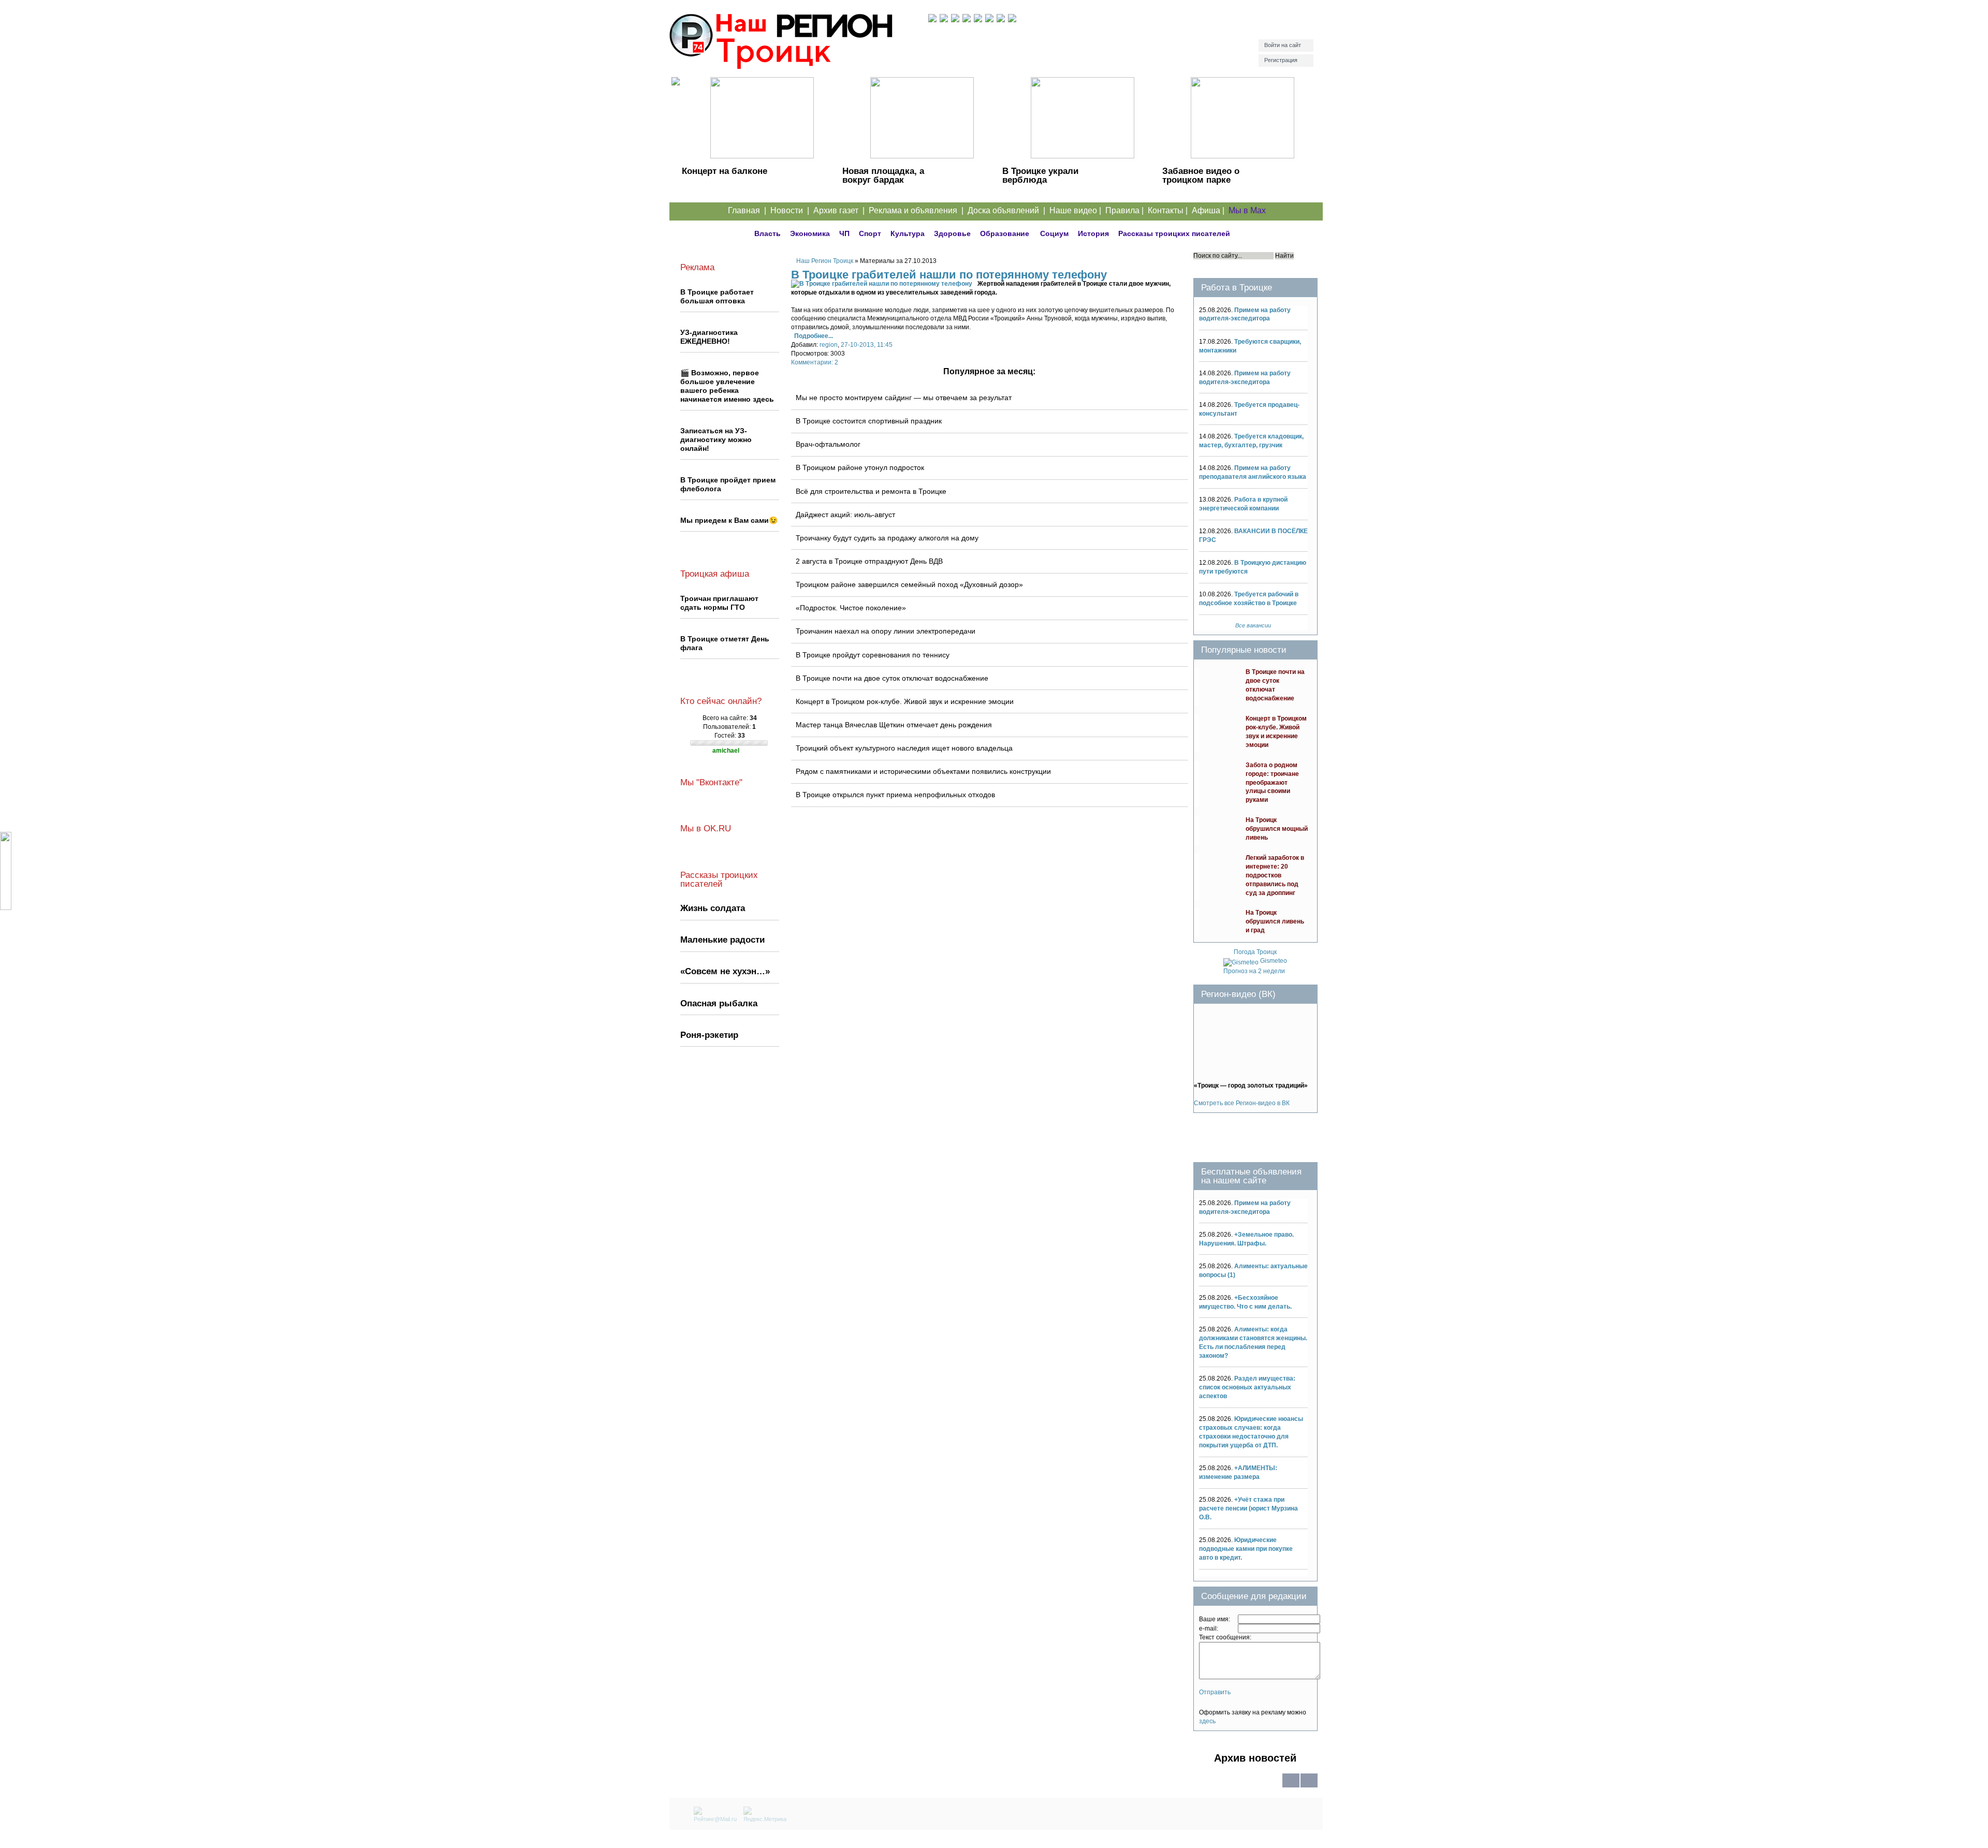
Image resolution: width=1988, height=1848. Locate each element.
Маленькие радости (722, 940)
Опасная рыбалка (719, 1003)
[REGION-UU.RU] (799, 44)
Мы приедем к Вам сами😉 (729, 520)
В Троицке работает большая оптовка (717, 296)
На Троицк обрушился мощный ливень (1277, 829)
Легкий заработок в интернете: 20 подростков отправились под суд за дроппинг (1275, 875)
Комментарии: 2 (815, 362)
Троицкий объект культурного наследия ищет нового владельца (904, 748)
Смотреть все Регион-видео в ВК (1242, 1103)
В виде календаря (1309, 1787)
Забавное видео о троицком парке (1201, 175)
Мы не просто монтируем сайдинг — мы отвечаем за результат (904, 398)
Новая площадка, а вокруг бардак (883, 175)
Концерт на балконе (725, 171)
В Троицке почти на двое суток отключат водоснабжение (892, 678)
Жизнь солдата (713, 908)
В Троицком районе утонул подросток (860, 467)
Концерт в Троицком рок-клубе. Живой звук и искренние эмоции (905, 701)
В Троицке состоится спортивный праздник (869, 421)
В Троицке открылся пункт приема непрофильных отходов (895, 795)
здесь (1207, 1721)
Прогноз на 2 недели (1254, 971)
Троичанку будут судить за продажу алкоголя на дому (887, 538)
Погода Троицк (1255, 952)
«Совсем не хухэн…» (725, 971)
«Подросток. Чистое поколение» (851, 608)
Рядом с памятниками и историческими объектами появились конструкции (923, 771)
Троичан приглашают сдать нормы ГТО (719, 603)
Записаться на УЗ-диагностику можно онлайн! (716, 439)
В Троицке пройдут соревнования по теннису (873, 655)
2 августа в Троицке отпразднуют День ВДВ (869, 561)
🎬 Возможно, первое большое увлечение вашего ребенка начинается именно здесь (727, 386)
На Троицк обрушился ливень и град (1275, 921)
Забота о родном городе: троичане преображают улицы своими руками (1272, 783)
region (829, 345)
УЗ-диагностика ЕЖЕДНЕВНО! (709, 337)
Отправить (1215, 1692)
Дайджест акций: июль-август (845, 515)
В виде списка (1291, 1787)
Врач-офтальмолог (828, 444)
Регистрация (1281, 60)
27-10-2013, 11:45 (867, 345)
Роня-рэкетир (709, 1035)
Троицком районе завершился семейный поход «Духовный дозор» (909, 584)
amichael (726, 751)
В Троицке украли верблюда (1040, 175)
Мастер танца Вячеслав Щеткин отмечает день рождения (894, 725)
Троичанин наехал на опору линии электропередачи (886, 631)
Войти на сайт (1283, 45)
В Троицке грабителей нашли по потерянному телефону (949, 275)
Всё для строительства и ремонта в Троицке (871, 491)
